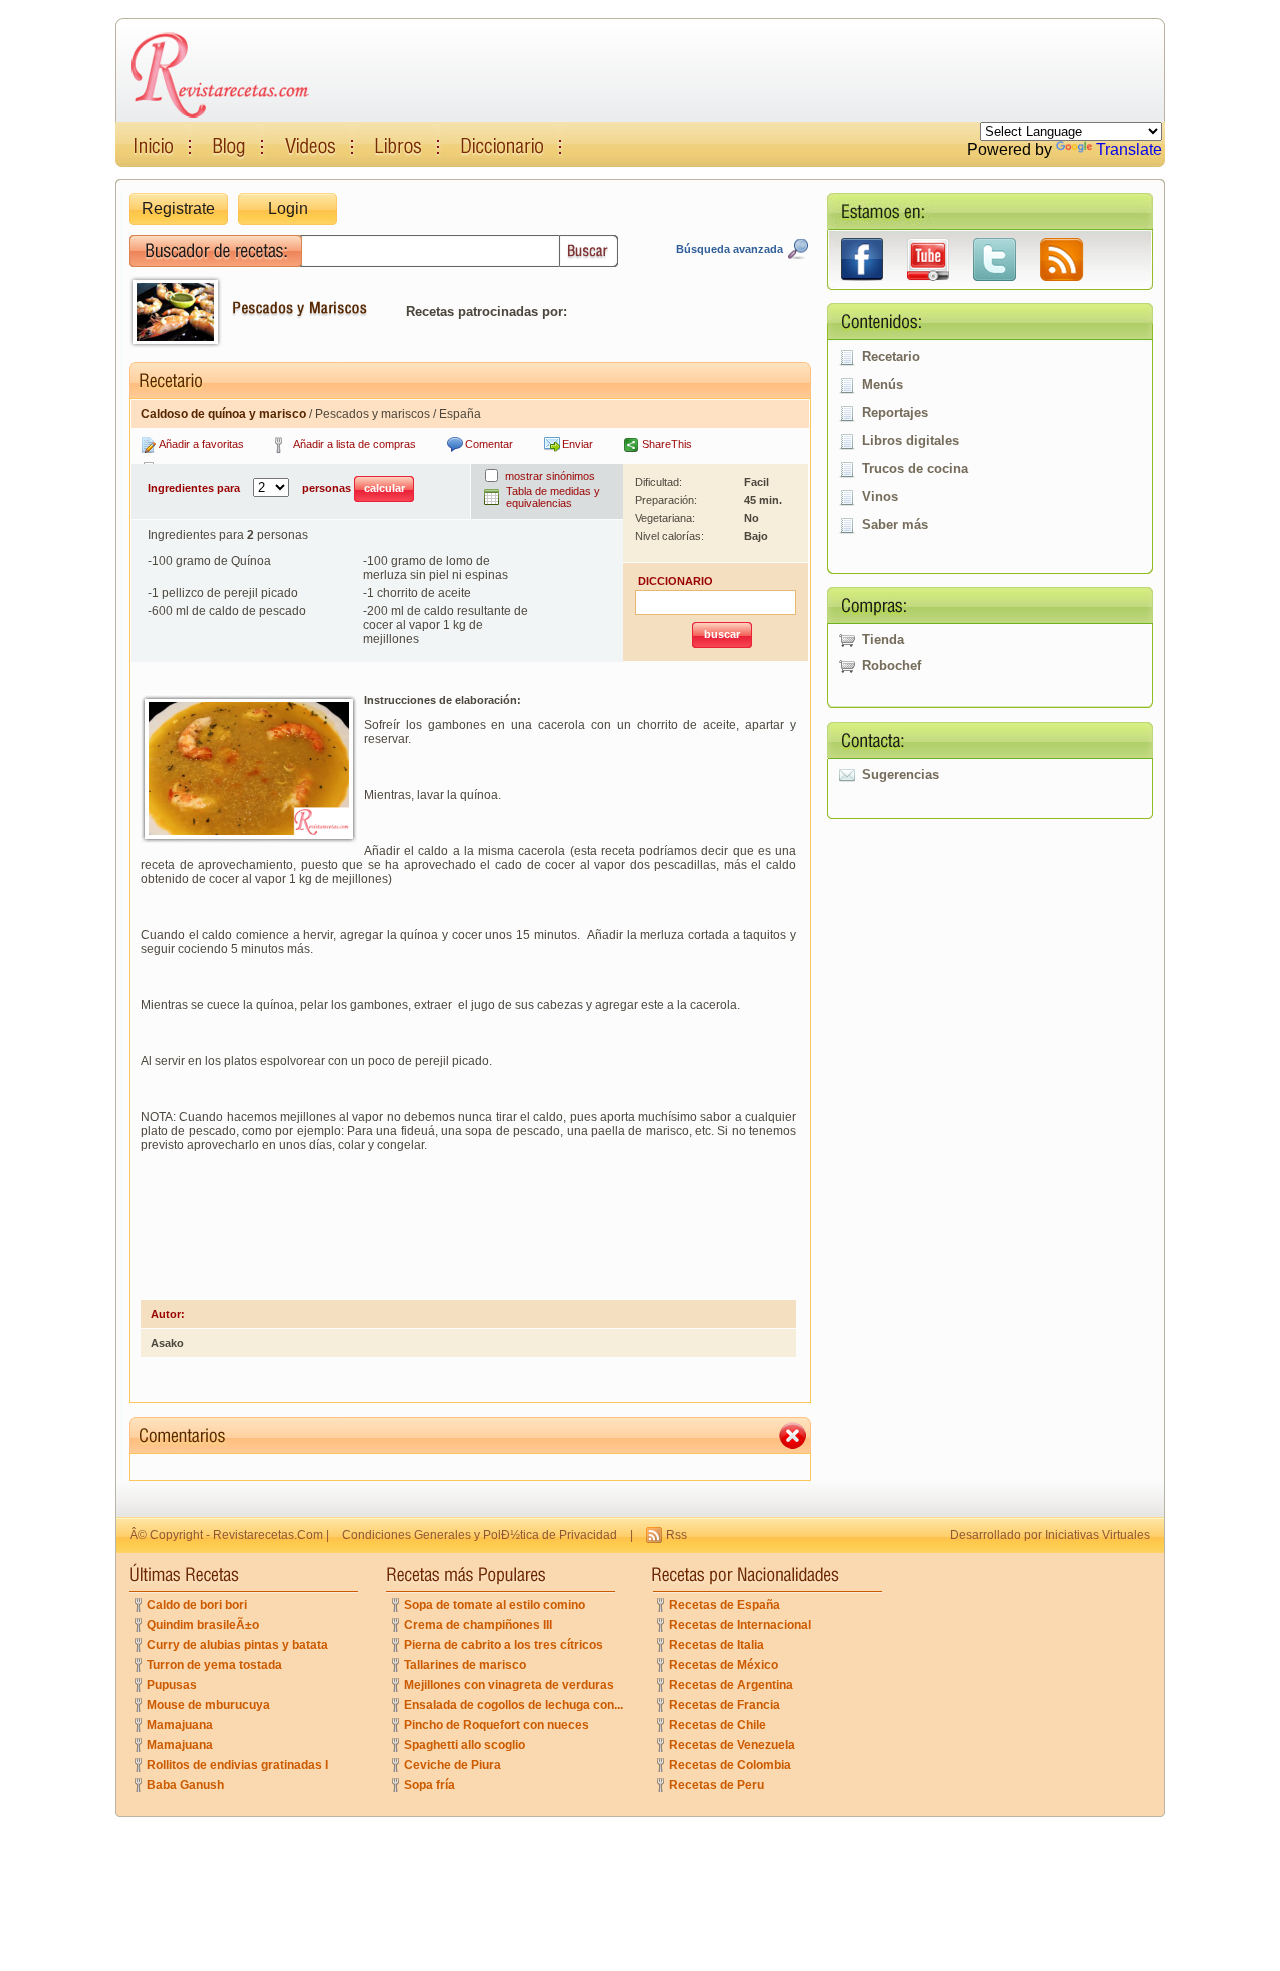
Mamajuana (180, 1725)
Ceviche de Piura (452, 1765)
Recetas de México (723, 1665)
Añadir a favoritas (201, 444)
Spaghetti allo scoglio (464, 1745)
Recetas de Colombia (730, 1765)
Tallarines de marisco (465, 1665)
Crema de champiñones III (478, 1625)
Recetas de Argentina (731, 1685)
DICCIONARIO (675, 581)
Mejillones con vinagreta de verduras (509, 1685)
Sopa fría (429, 1785)
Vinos (880, 496)
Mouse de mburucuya (208, 1705)
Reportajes (895, 412)
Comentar (489, 444)
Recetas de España (724, 1605)
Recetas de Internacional (740, 1625)
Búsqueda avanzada (729, 249)
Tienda (883, 639)
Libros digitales (910, 440)
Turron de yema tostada (214, 1665)
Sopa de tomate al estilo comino (494, 1605)
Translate (1129, 149)
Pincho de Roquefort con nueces (496, 1725)
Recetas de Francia (724, 1705)
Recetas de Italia (716, 1645)
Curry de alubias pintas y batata (237, 1645)
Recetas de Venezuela (732, 1745)
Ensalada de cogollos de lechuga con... (513, 1705)
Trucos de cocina (915, 468)
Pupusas (172, 1685)
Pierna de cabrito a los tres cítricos (503, 1645)
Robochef (891, 665)
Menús (882, 384)
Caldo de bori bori (197, 1605)
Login (288, 208)
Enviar (577, 444)
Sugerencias (900, 774)
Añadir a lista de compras (354, 444)
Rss (676, 1535)
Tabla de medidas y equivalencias (553, 497)
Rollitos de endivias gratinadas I (237, 1765)
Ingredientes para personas (251, 488)
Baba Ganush (185, 1785)
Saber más (895, 524)
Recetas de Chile (717, 1725)
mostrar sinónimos (550, 476)
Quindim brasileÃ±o (203, 1625)
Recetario (891, 356)
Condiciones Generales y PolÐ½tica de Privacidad (479, 1535)
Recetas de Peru (716, 1785)
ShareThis (667, 444)
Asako (167, 1343)
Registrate (178, 208)
